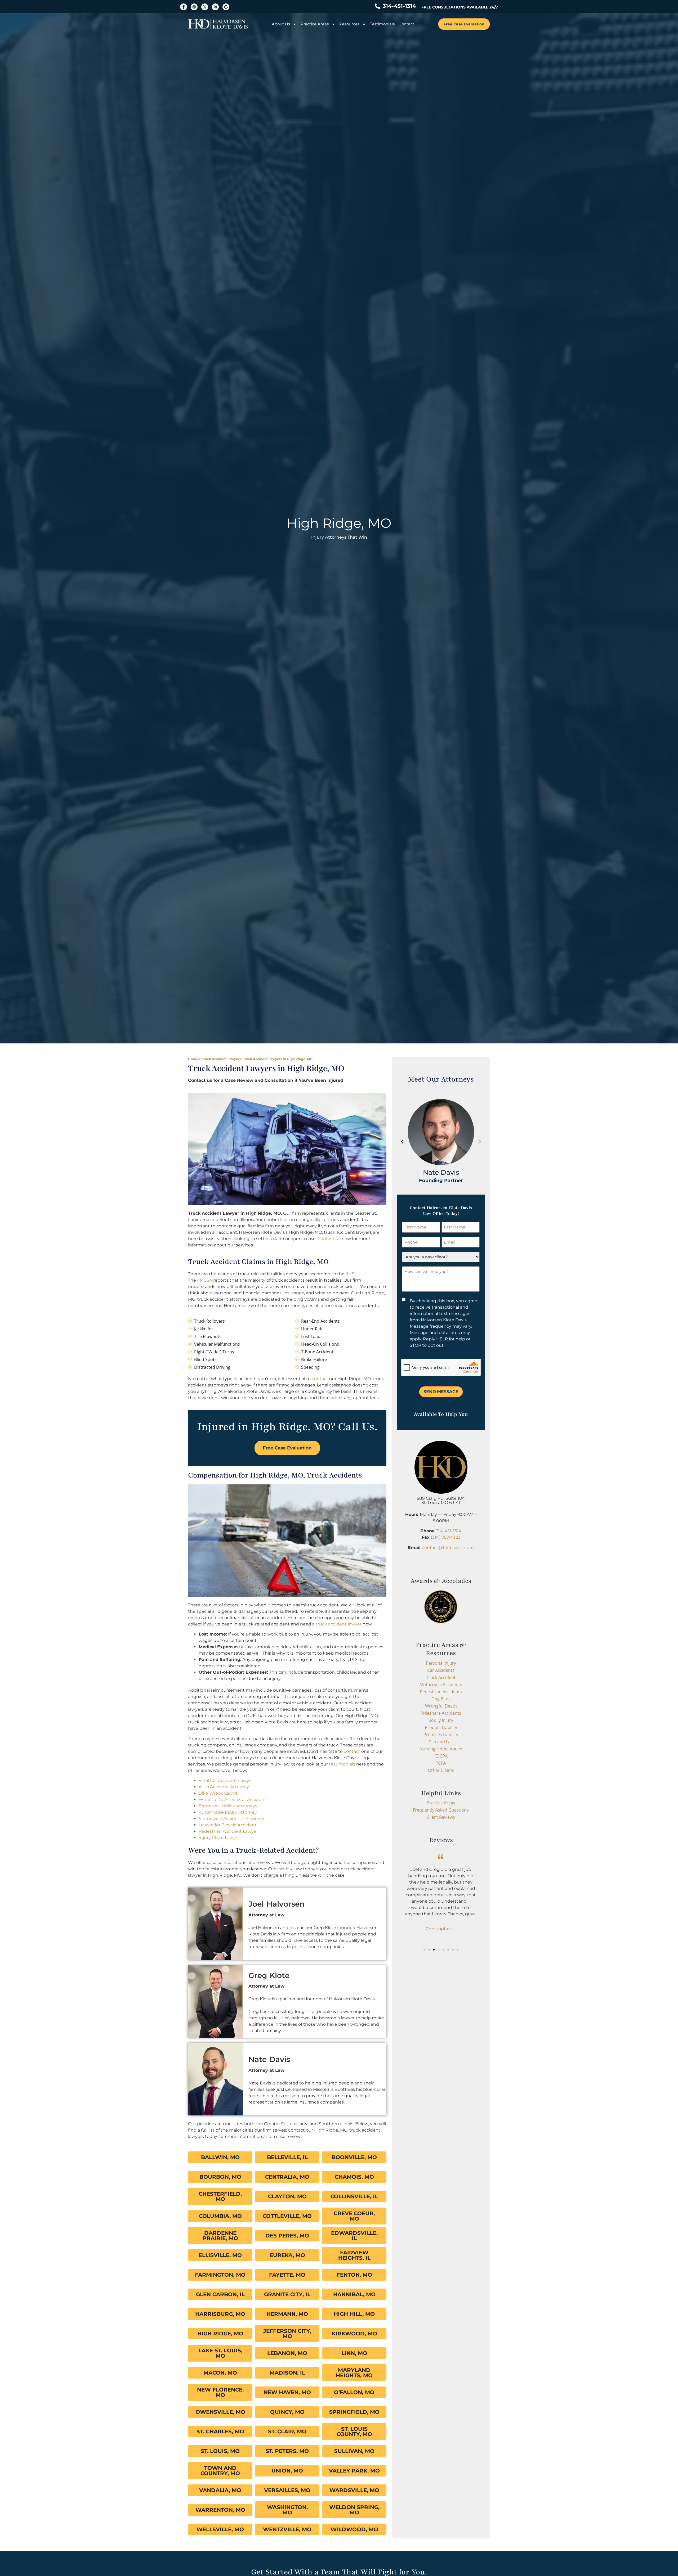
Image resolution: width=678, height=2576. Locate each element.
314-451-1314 (449, 1531)
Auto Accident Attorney (224, 1787)
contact (320, 1379)
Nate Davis (269, 2059)
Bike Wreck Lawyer (219, 1793)
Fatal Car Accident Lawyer (226, 1780)
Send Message (441, 1392)
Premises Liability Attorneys (228, 1806)
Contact (406, 24)
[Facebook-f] (184, 7)
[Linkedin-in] (215, 7)
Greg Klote (269, 1975)
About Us (281, 24)
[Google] (226, 7)
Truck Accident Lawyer (221, 1059)
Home (193, 1059)
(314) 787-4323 (446, 1537)
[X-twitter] (205, 7)
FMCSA (205, 1280)
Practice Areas (315, 24)
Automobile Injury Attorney (228, 1812)
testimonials (342, 1764)
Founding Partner (441, 1180)
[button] (402, 1142)
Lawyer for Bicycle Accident (228, 1825)
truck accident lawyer (339, 1624)
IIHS (350, 1274)
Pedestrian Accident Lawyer (228, 1831)
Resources (349, 24)
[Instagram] (194, 7)
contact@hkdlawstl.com (448, 1548)
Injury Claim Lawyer (219, 1838)
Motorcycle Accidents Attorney (231, 1819)
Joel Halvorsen (276, 1904)
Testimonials (382, 24)
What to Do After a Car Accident (232, 1800)
